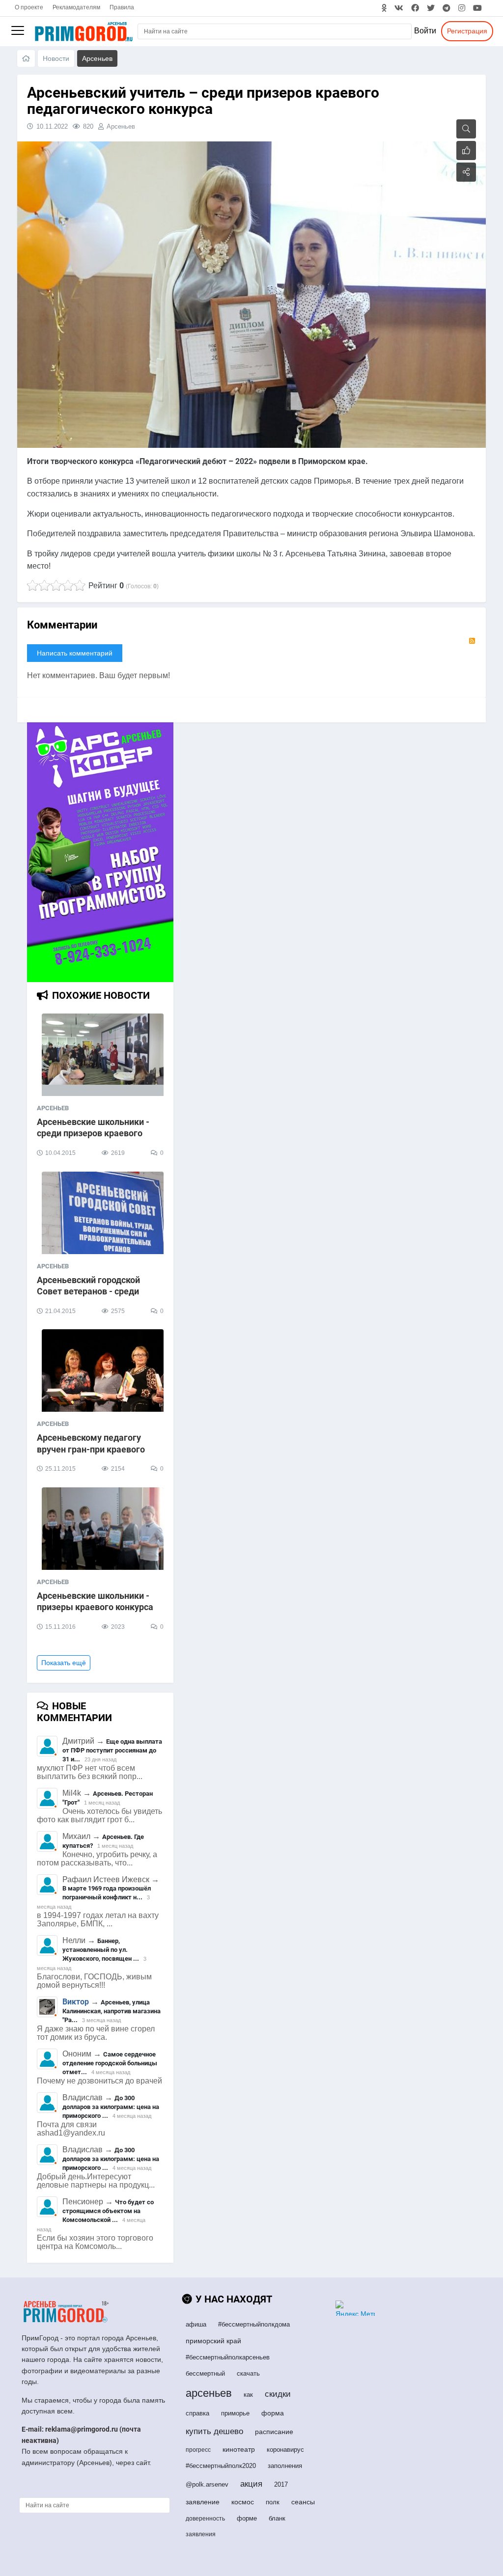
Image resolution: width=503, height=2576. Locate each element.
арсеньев (209, 2393)
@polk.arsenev (207, 2484)
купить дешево (214, 2431)
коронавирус (285, 2450)
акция (251, 2484)
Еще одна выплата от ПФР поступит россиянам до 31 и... (112, 1750)
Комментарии (62, 625)
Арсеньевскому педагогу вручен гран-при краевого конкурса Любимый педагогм (99, 1449)
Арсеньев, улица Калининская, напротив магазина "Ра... (112, 2011)
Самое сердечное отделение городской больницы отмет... (110, 2063)
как (248, 2395)
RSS (472, 641)
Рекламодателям (76, 7)
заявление (203, 2502)
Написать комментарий (75, 653)
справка (197, 2413)
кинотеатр (239, 2449)
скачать (248, 2373)
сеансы (303, 2502)
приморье (235, 2413)
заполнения (285, 2466)
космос (243, 2502)
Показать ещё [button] (64, 1663)
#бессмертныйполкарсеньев (228, 2357)
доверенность (205, 2519)
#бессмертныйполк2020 (221, 2466)
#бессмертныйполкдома (254, 2324)
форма (273, 2413)
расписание (274, 2432)
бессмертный (205, 2373)
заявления (201, 2534)
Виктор (76, 2002)
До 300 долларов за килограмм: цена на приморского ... (111, 2107)
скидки (278, 2394)
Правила (122, 7)
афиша (196, 2324)
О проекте (29, 7)
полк (273, 2502)
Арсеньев (121, 126)
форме (247, 2518)
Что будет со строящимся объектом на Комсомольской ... (108, 2211)
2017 (281, 2484)
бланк (277, 2518)
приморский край (213, 2341)
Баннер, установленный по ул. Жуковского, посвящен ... (101, 1950)
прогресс (198, 2450)
